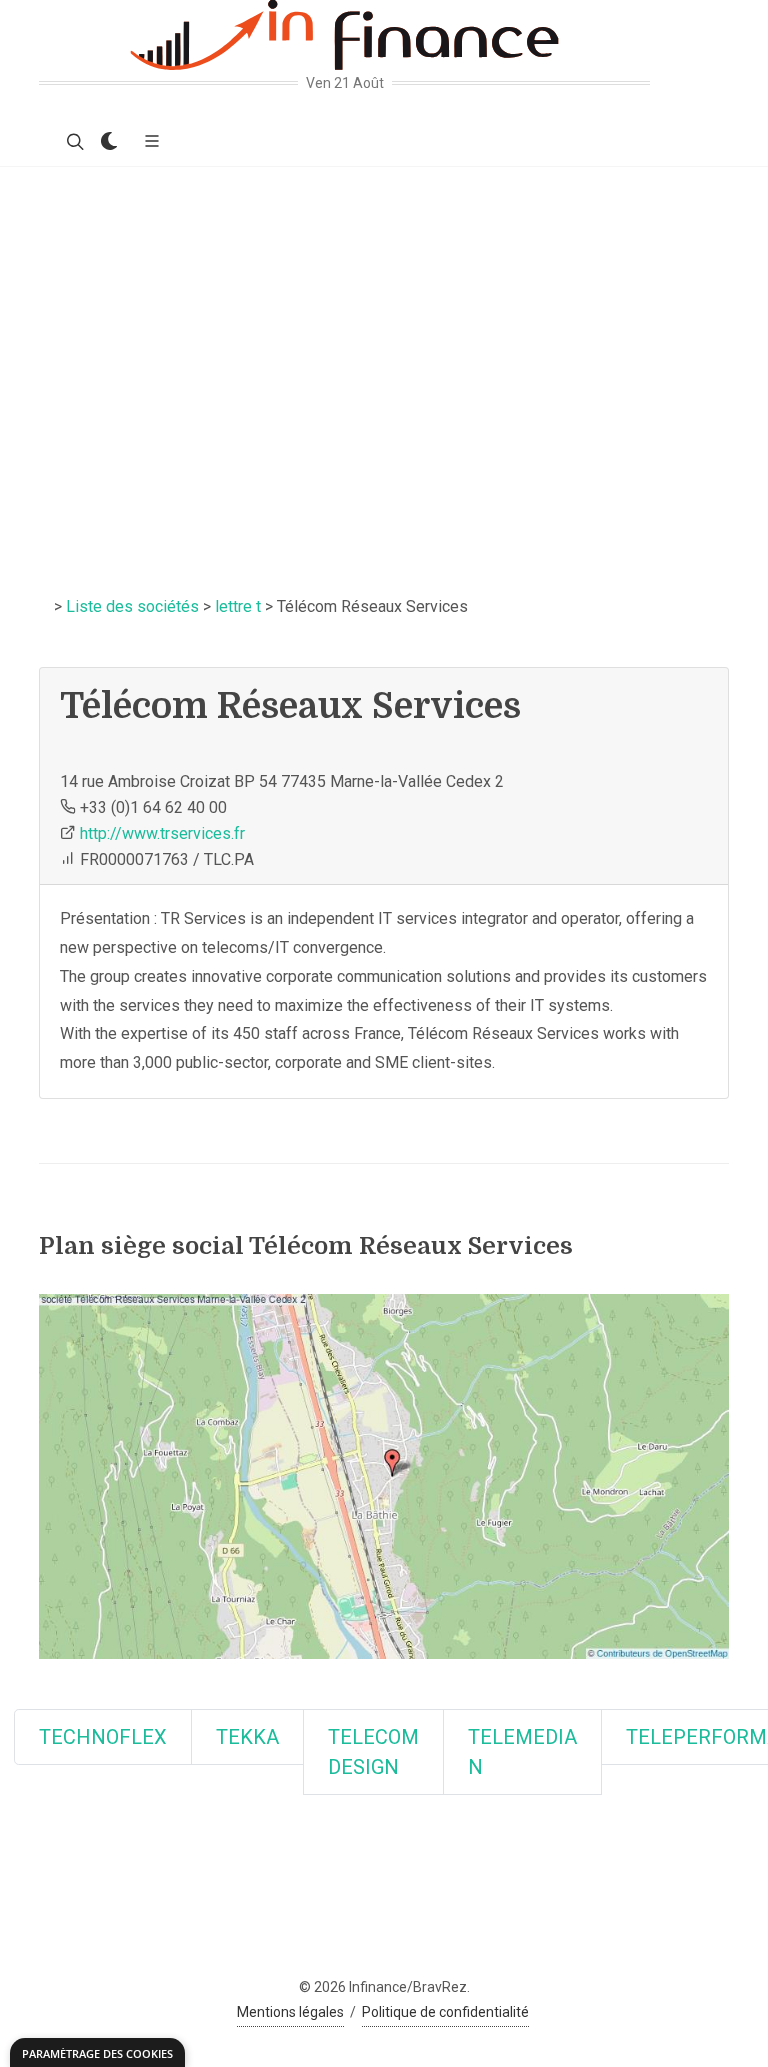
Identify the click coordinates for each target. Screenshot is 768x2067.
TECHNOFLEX (103, 1737)
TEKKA (247, 1737)
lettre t (238, 606)
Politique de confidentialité (445, 2012)
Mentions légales (290, 2012)
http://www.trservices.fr (162, 833)
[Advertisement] (384, 317)
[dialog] (97, 2052)
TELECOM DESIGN (373, 1752)
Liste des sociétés (132, 606)
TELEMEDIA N (522, 1752)
